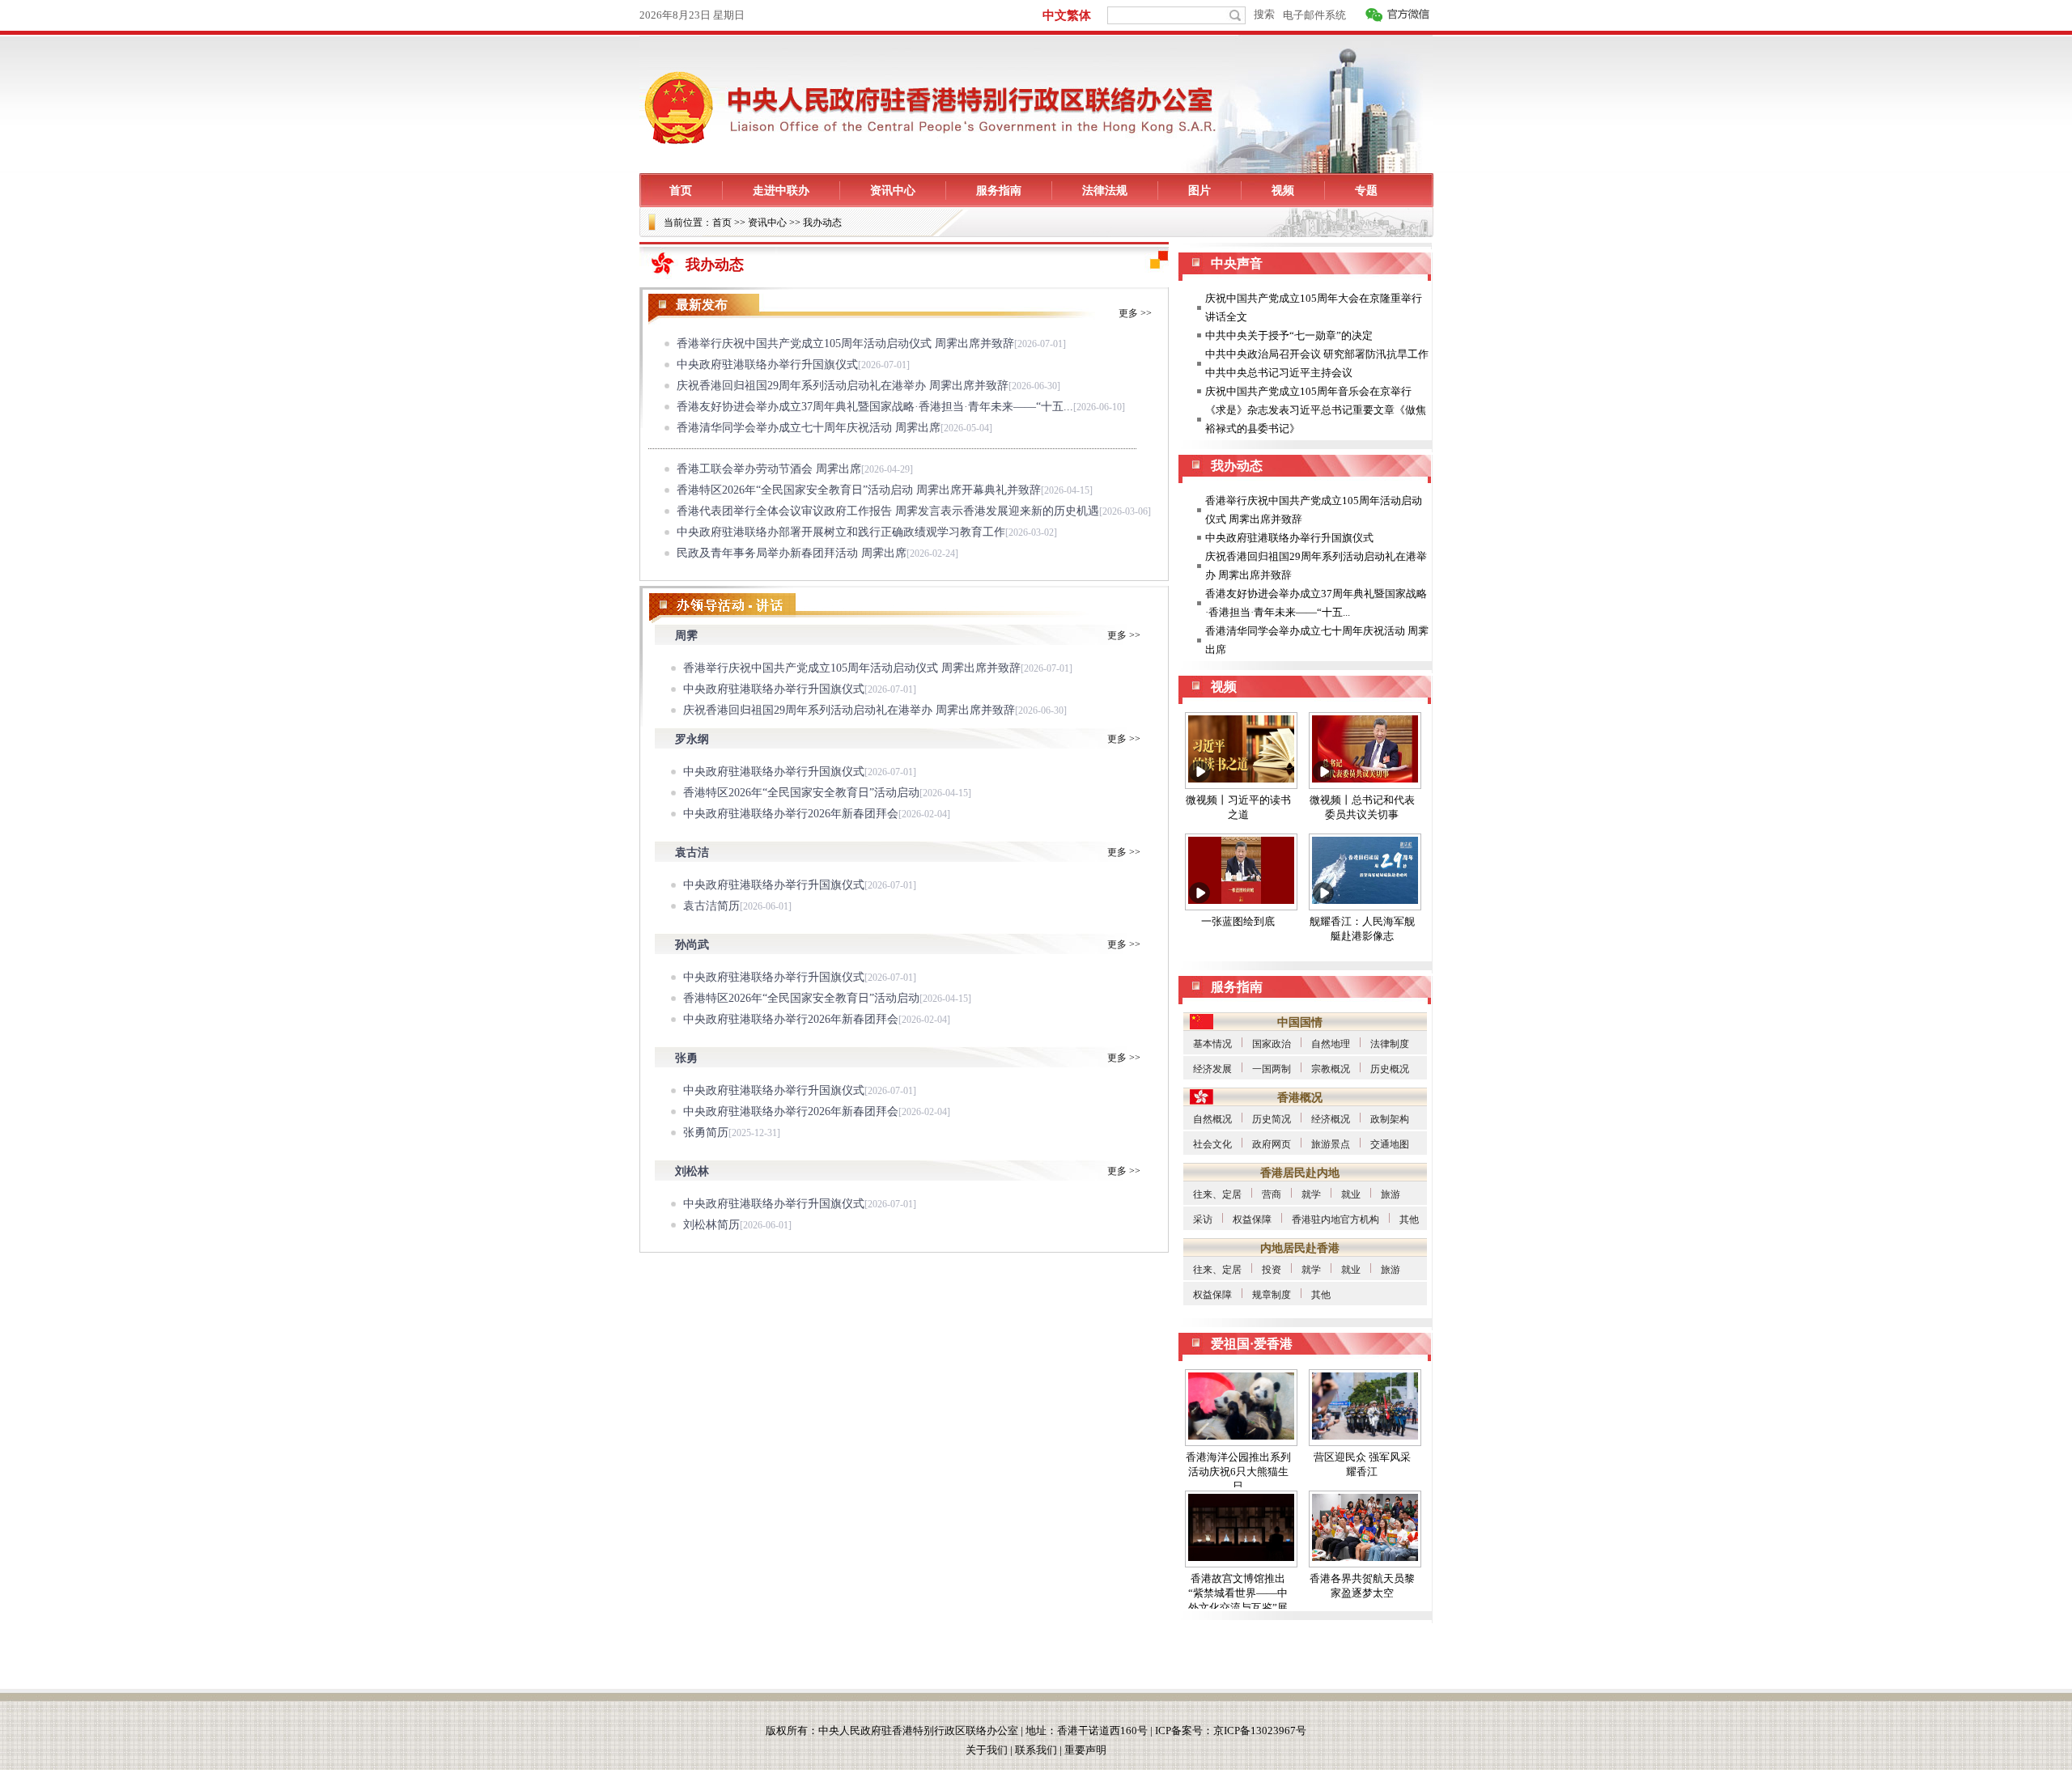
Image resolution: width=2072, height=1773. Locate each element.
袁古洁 (692, 853)
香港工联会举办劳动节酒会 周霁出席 (769, 469)
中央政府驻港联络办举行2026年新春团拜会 (791, 814)
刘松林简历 (711, 1225)
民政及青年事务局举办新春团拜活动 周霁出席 (792, 553)
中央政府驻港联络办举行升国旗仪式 (767, 365)
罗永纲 (692, 739)
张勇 (686, 1058)
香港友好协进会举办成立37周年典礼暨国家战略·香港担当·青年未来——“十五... (875, 407)
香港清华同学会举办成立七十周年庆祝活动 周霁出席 (809, 428)
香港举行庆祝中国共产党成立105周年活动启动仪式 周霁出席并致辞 (845, 344)
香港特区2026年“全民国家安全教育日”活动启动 (801, 793)
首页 (722, 223)
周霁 (686, 636)
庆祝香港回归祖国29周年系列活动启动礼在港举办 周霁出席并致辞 (843, 386)
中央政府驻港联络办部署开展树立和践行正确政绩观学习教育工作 (841, 532)
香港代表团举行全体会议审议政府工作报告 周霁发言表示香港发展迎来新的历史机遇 (888, 511)
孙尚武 (692, 945)
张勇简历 (706, 1133)
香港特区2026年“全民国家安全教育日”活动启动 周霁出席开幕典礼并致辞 (859, 490)
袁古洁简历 (711, 906)
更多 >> (1135, 313)
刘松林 (692, 1171)
